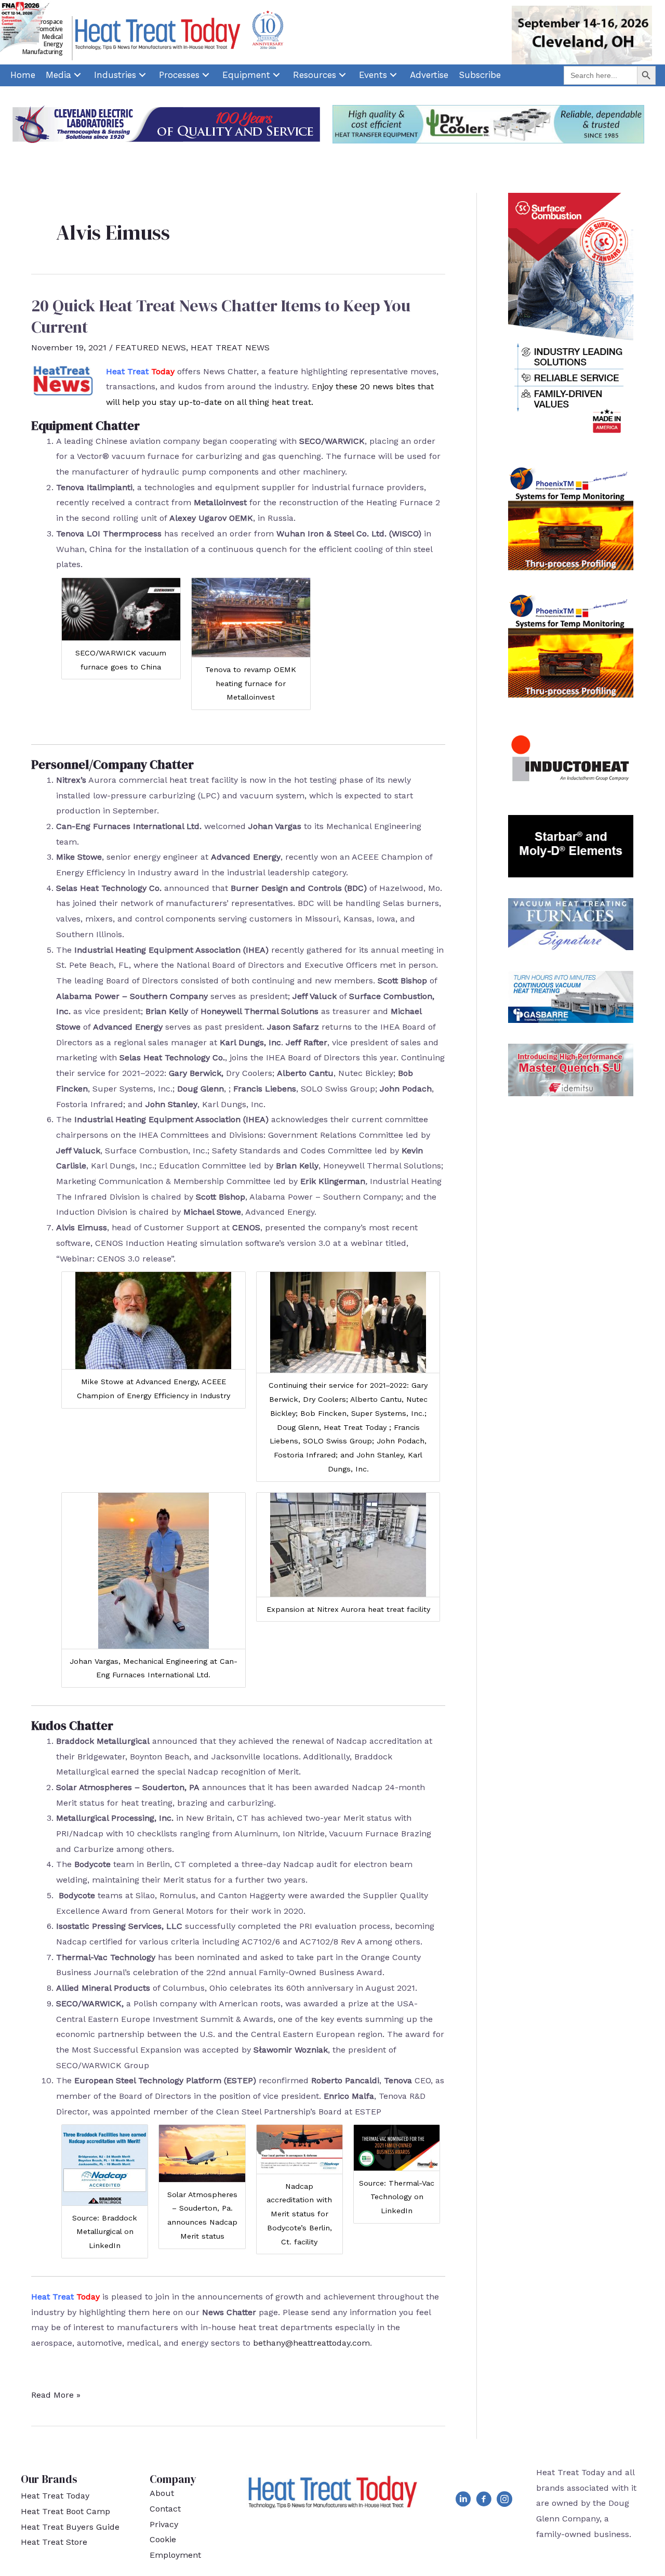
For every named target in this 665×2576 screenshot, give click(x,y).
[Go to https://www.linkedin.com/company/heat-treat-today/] (463, 2501)
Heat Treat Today (55, 2496)
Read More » (56, 2396)
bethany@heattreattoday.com (311, 2343)
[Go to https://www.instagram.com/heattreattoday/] (504, 2501)
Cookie (163, 2539)
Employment (175, 2555)
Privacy (164, 2524)
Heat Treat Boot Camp (65, 2511)
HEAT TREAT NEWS (230, 347)
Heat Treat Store (54, 2542)
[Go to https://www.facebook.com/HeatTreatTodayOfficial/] (484, 2501)
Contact (165, 2509)
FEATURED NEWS (151, 347)
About (162, 2493)
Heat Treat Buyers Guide (70, 2527)
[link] (23, 75)
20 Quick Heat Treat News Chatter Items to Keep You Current (221, 317)
